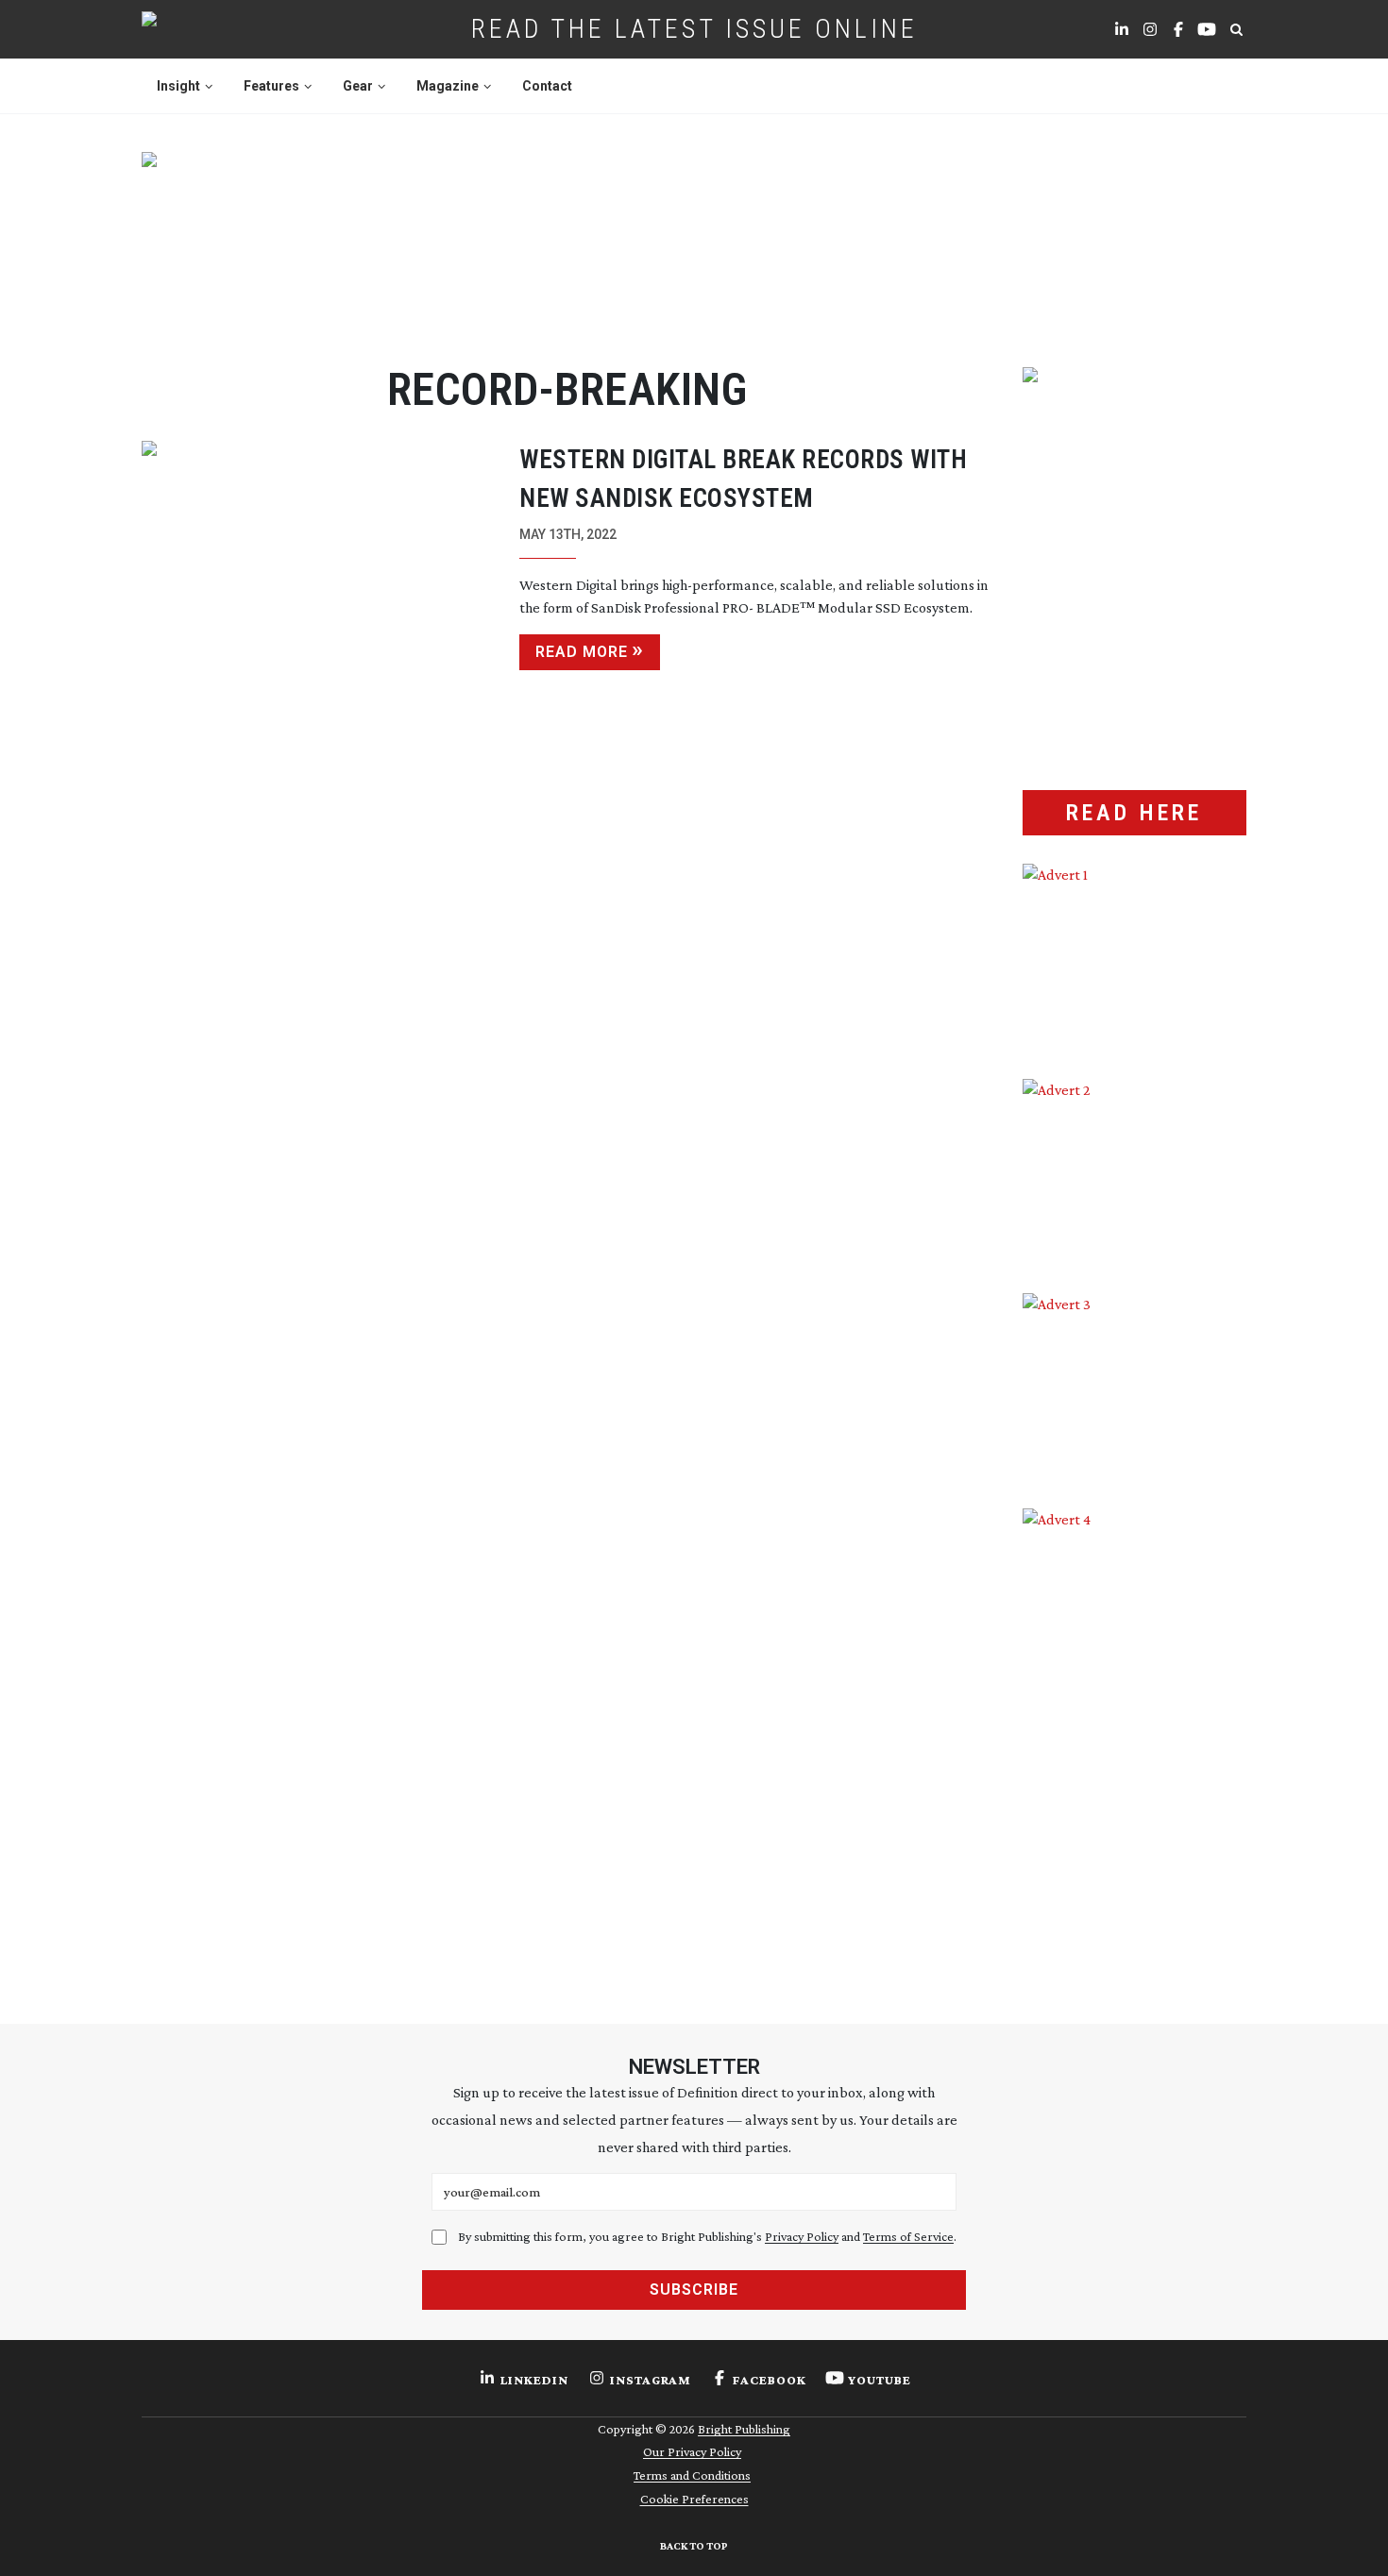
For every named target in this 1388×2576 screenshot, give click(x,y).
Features (271, 86)
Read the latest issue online (694, 29)
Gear (358, 86)
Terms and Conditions (692, 2475)
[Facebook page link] (1178, 29)
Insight (178, 86)
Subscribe (694, 2290)
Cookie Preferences (694, 2499)
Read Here (1134, 813)
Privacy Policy (802, 2236)
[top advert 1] (694, 237)
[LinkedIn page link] (1122, 29)
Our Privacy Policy (692, 2451)
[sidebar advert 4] (1134, 1732)
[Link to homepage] (209, 29)
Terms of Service (908, 2236)
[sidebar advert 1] (1134, 957)
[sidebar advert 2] (1134, 1172)
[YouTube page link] (1207, 29)
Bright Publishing (744, 2429)
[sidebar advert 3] (1134, 1387)
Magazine (448, 86)
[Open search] (1236, 29)
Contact (547, 86)
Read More (582, 652)
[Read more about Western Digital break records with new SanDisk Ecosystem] (316, 557)
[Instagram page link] (1150, 29)
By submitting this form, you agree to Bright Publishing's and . (707, 2236)
